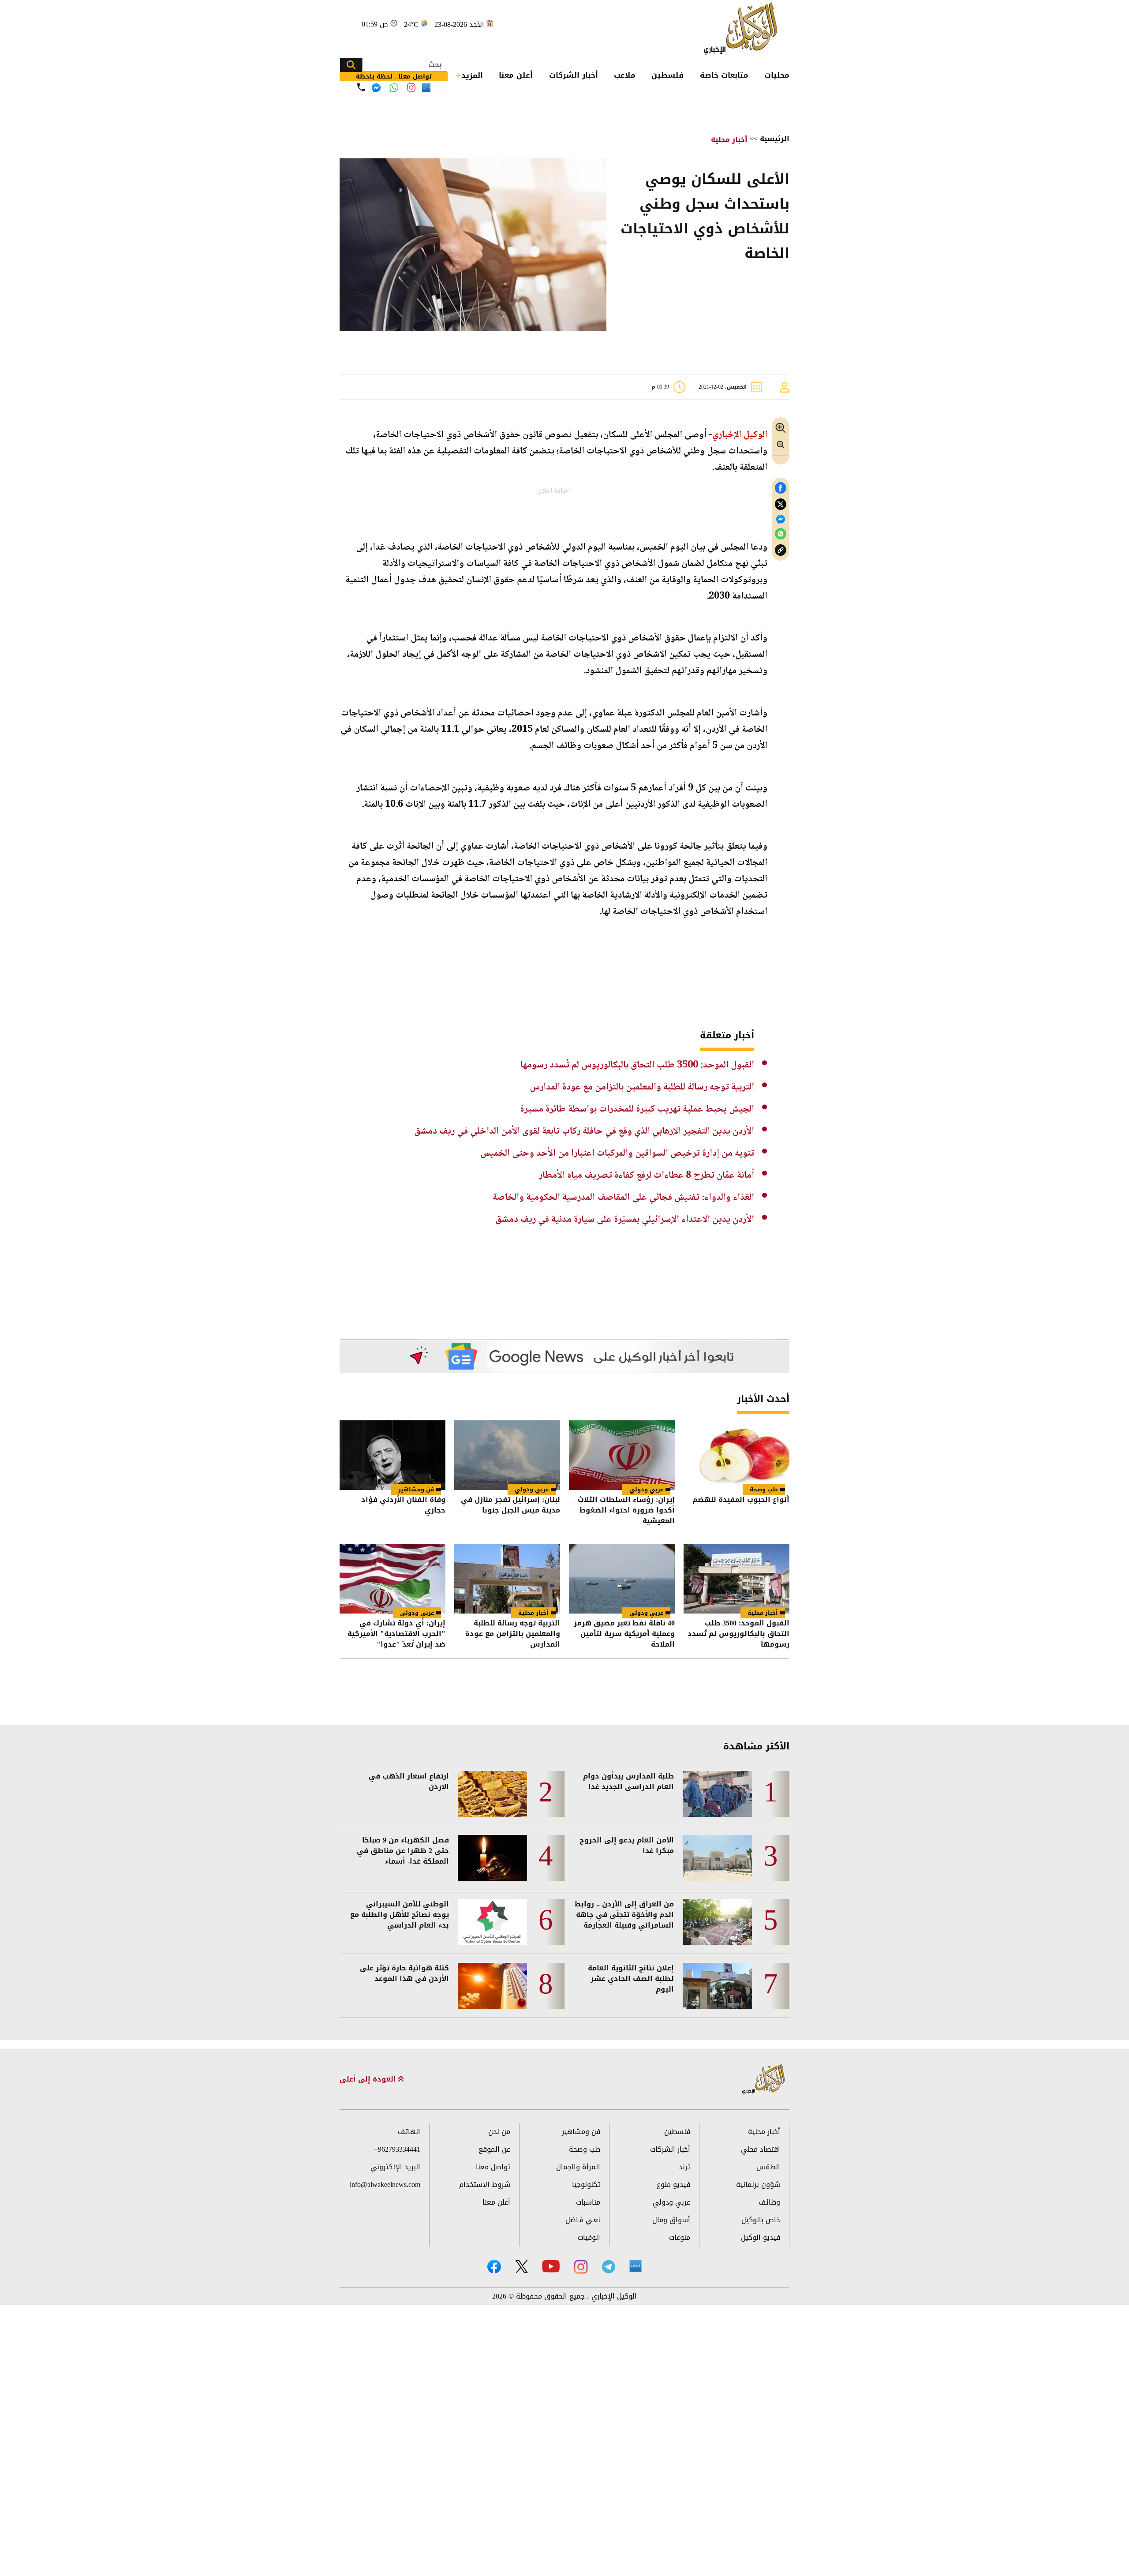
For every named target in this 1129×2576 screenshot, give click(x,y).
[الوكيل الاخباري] (764, 2080)
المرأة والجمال (578, 2167)
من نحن (499, 2132)
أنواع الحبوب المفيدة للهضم (741, 1500)
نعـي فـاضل (583, 2220)
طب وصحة (764, 1489)
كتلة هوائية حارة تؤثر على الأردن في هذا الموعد (404, 1973)
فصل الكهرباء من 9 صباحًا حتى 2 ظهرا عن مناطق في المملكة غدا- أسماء (403, 1851)
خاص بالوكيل (761, 2220)
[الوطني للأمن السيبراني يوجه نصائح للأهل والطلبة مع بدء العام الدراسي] (492, 1922)
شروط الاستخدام (485, 2185)
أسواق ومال (671, 2220)
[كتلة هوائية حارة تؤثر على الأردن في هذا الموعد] (492, 1986)
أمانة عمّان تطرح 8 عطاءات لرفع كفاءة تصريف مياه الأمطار (647, 1176)
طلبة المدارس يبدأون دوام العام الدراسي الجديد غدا (628, 1782)
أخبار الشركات (574, 75)
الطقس (768, 2167)
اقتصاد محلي (761, 2149)
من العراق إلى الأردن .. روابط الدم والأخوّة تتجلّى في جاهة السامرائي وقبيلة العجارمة (624, 1915)
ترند (684, 2167)
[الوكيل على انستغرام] (581, 2267)
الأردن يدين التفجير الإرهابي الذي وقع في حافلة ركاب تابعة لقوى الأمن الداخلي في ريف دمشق (584, 1131)
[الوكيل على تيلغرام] (609, 2267)
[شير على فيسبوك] (781, 488)
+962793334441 (397, 2149)
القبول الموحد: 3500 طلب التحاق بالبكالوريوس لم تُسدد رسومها (637, 1065)
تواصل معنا (493, 2167)
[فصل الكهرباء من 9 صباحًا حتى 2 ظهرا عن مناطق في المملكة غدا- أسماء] (492, 1858)
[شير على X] (781, 504)
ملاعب (625, 75)
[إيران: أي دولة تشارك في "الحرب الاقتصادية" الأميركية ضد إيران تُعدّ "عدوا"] (393, 1579)
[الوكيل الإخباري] (743, 29)
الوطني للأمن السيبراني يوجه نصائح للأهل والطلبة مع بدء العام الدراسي (400, 1915)
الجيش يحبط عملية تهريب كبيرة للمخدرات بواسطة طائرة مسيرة (637, 1109)
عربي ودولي (646, 1489)
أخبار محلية (729, 140)
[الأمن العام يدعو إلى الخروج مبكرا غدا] (717, 1858)
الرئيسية (775, 139)
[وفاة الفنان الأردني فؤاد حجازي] (393, 1455)
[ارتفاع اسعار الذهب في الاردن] (492, 1794)
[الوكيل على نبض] (636, 2266)
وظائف (769, 2202)
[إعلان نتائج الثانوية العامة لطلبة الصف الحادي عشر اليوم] (717, 1986)
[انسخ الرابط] (781, 550)
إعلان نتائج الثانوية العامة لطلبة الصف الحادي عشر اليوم (631, 1979)
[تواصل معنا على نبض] (426, 88)
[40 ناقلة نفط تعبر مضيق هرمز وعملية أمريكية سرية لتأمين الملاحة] (622, 1579)
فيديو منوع (673, 2185)
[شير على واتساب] (781, 534)
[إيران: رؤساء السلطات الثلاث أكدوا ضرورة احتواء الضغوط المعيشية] (622, 1455)
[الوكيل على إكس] (522, 2266)
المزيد (472, 75)
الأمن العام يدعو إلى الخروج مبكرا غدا (627, 1846)
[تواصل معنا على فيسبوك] (376, 88)
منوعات (680, 2237)
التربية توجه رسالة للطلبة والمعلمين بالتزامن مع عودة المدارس (642, 1087)
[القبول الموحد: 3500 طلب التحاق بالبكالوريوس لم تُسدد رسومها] (736, 1579)
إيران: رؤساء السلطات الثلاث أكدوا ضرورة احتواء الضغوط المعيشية (626, 1510)
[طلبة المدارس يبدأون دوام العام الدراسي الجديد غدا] (717, 1794)
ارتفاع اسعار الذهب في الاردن (409, 1782)
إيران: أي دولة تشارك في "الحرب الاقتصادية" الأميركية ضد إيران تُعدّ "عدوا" (396, 1634)
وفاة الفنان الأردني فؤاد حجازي (403, 1506)
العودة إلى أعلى (369, 2079)
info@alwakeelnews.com (385, 2185)
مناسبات (588, 2202)
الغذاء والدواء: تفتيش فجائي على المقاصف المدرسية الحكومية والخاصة (623, 1198)
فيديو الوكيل (761, 2237)
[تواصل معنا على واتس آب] (394, 88)
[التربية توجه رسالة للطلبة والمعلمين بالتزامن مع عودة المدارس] (507, 1579)
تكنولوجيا (586, 2185)
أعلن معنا (516, 75)
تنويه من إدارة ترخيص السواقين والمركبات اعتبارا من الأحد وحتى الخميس (617, 1153)
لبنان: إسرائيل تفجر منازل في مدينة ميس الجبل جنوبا (510, 1506)
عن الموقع (494, 2149)
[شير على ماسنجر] (781, 519)
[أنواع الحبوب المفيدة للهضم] (736, 1455)
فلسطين (667, 75)
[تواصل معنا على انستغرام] (411, 88)
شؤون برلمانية (758, 2185)
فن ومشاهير (416, 1489)
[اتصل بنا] (361, 87)
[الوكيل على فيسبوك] (494, 2267)
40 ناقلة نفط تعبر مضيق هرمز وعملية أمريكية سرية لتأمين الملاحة (624, 1634)
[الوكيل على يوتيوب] (551, 2266)
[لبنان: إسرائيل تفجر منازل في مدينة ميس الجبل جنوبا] (507, 1455)
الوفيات (589, 2237)
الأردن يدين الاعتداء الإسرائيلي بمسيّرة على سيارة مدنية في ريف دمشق (625, 1220)
